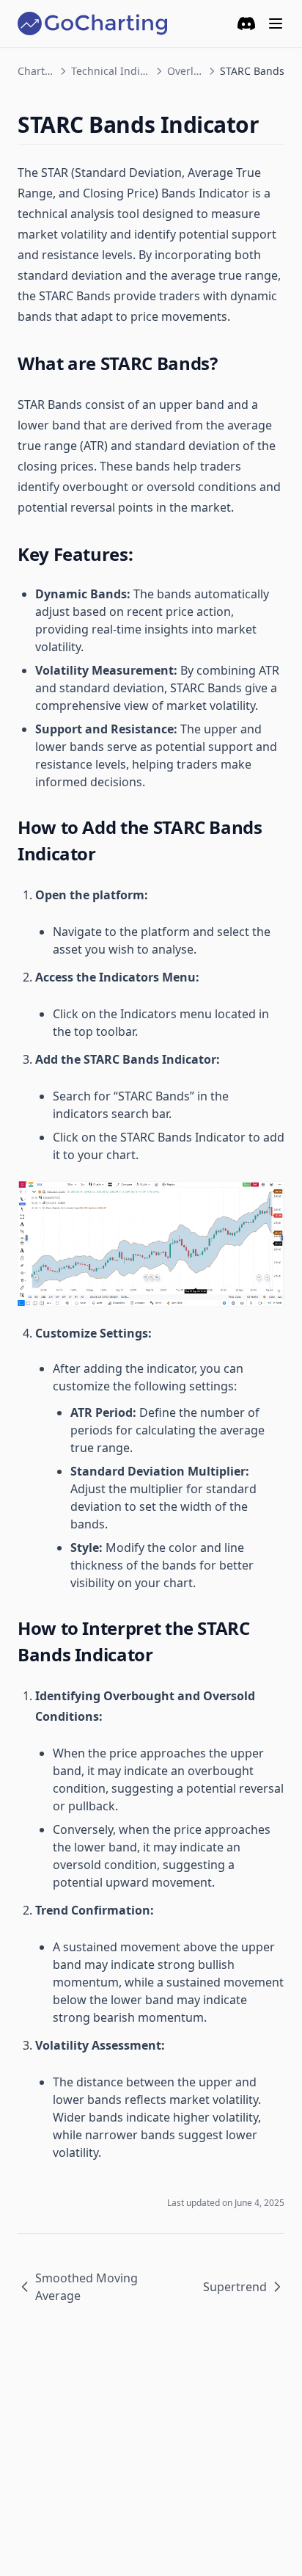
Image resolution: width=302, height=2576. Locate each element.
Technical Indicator (111, 71)
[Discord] (246, 23)
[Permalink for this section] (272, 124)
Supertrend (235, 2287)
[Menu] (276, 23)
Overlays (185, 71)
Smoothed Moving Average (86, 2287)
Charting (36, 71)
